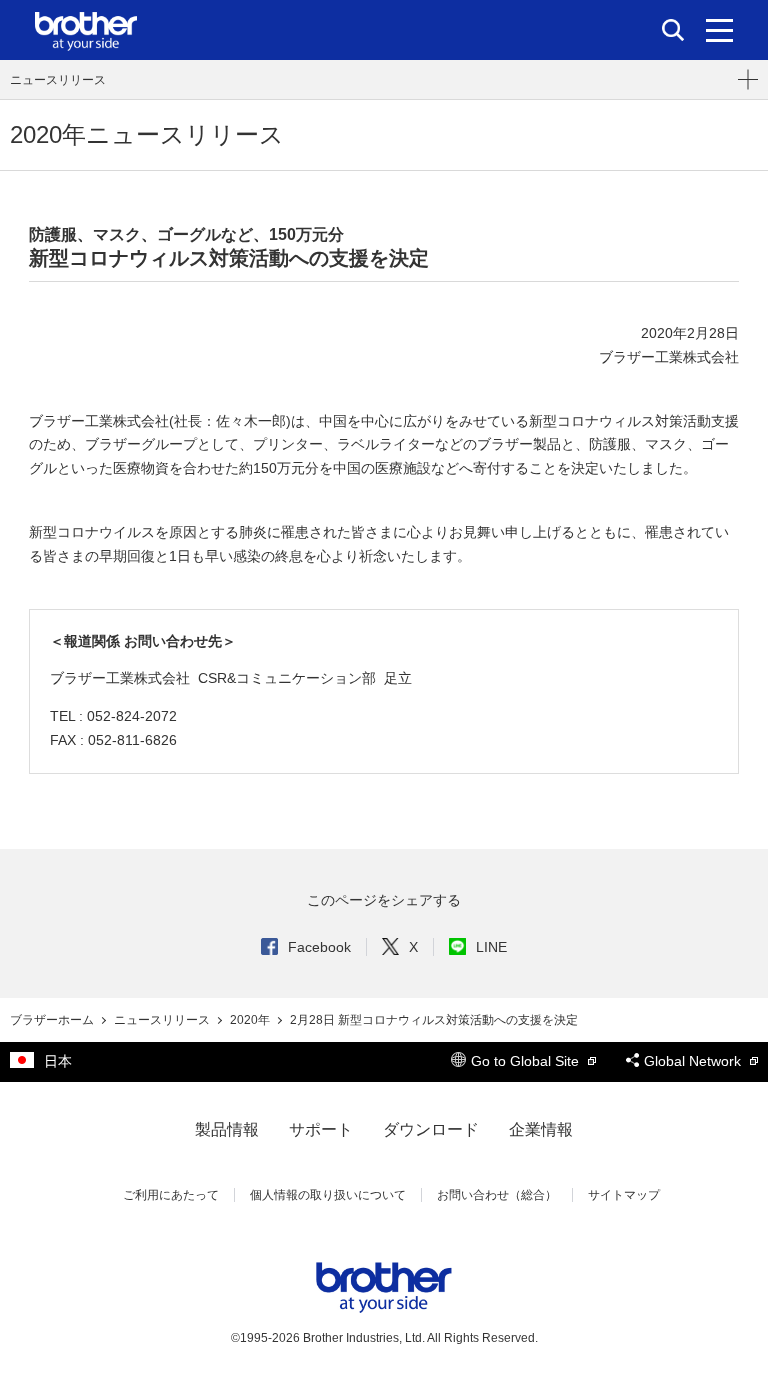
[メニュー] (719, 30)
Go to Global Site (527, 1061)
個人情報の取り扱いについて (328, 1195)
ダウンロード (431, 1129)
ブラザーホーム (53, 1020)
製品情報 (227, 1129)
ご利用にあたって (171, 1195)
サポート (321, 1129)
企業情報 (541, 1129)
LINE (491, 947)
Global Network (694, 1061)
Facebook (319, 947)
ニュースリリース (58, 80)
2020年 (251, 1020)
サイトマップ (624, 1195)
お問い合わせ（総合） (497, 1195)
